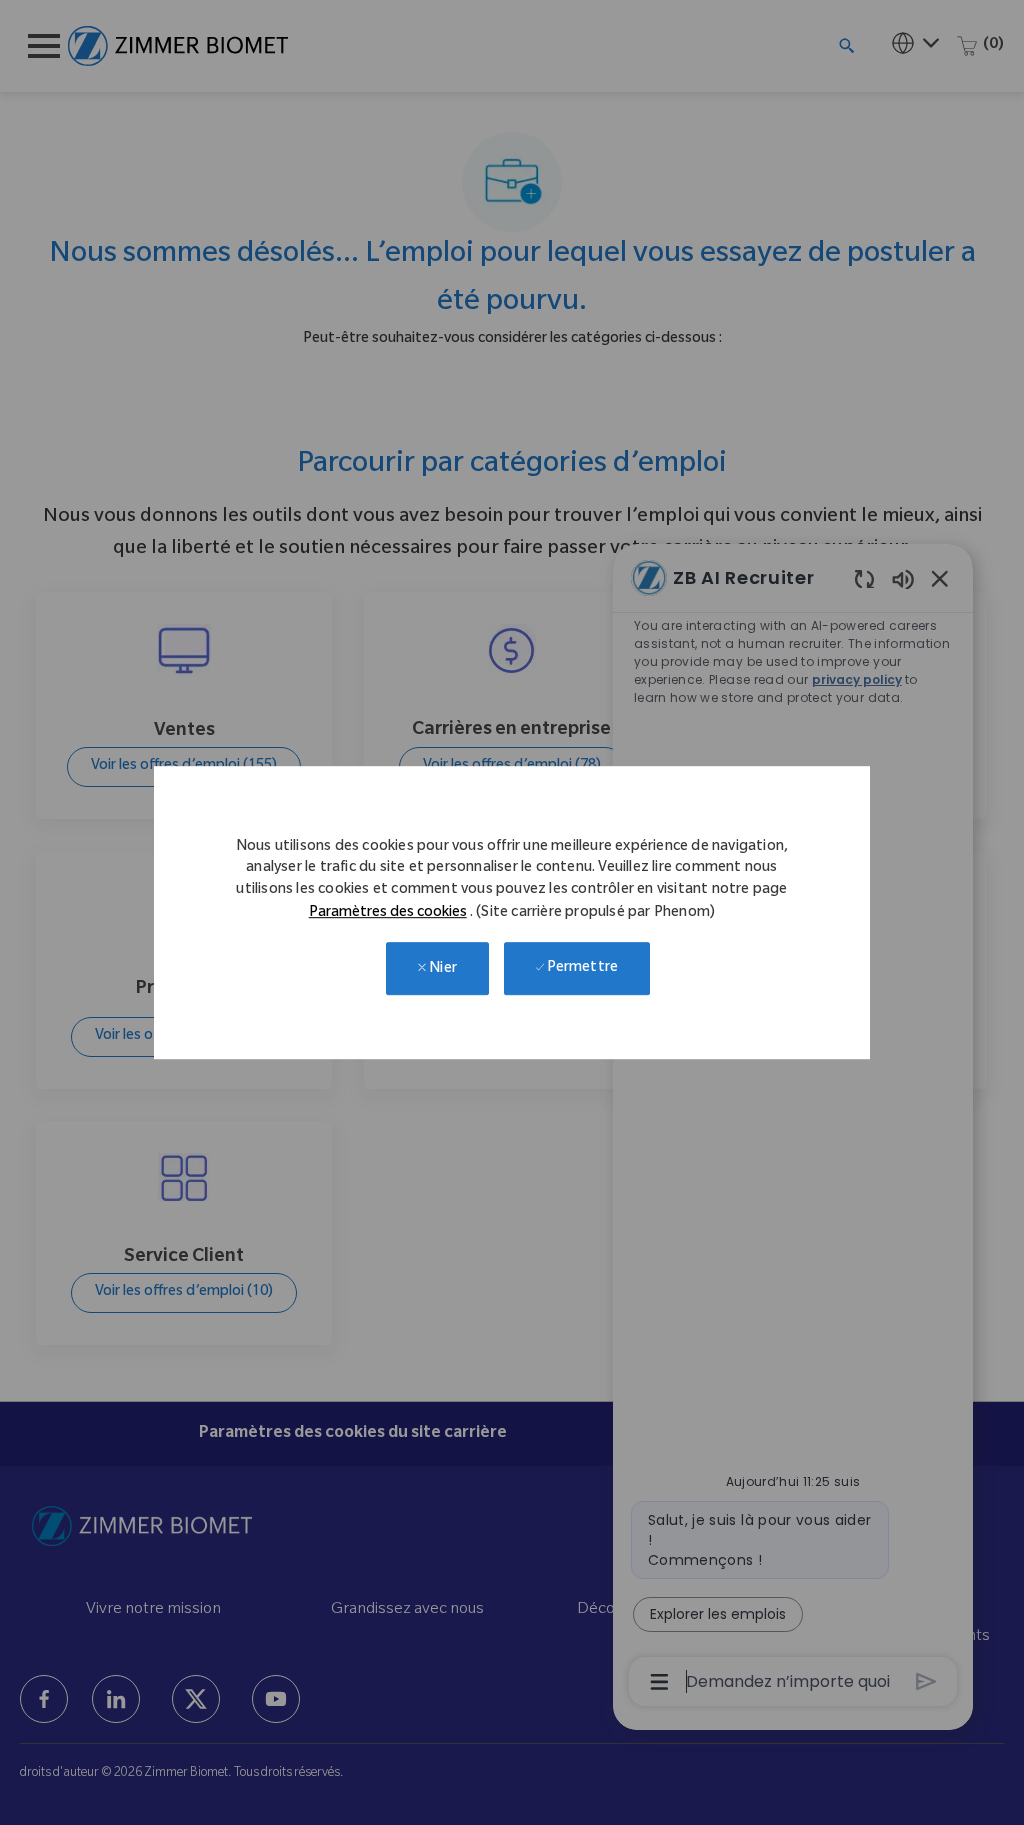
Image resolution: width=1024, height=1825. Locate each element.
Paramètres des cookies (388, 914)
